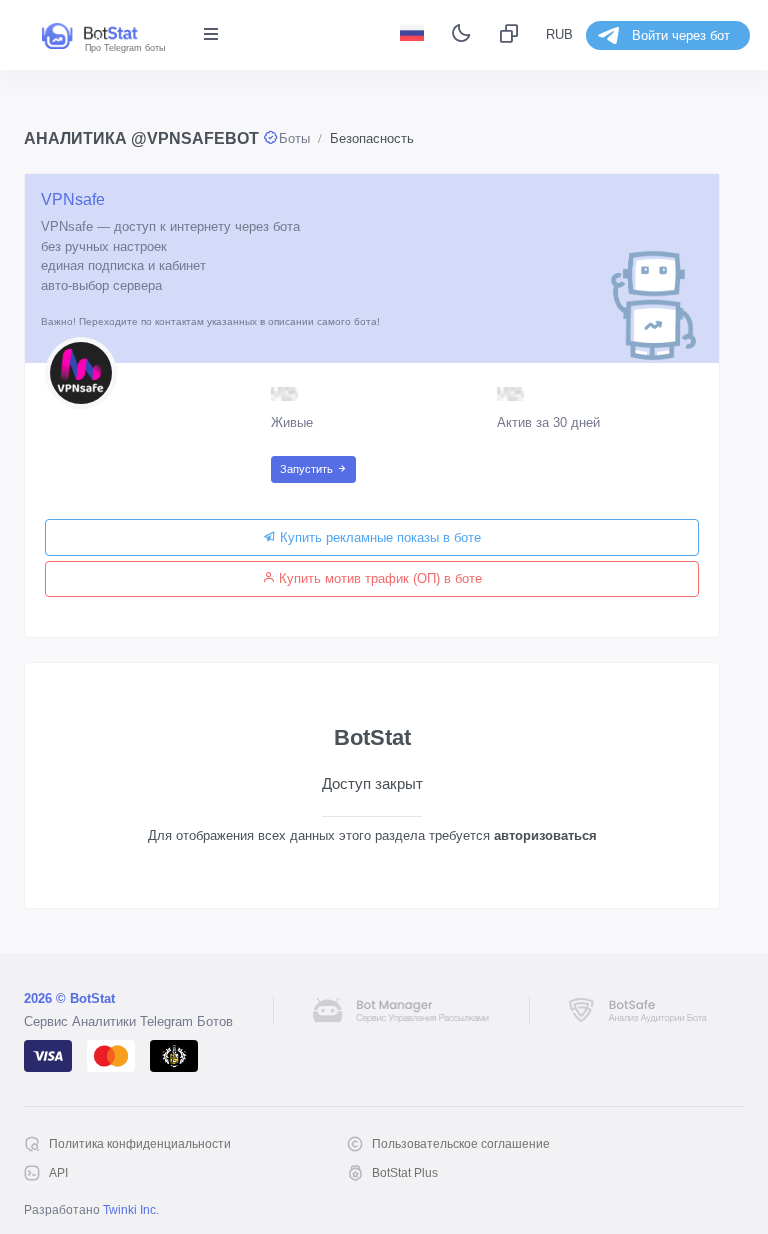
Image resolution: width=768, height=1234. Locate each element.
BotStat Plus (405, 1173)
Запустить (308, 469)
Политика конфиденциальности (140, 1144)
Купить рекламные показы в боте (378, 537)
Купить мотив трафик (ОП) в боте (378, 578)
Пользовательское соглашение (461, 1144)
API (58, 1173)
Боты (294, 138)
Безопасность (372, 138)
